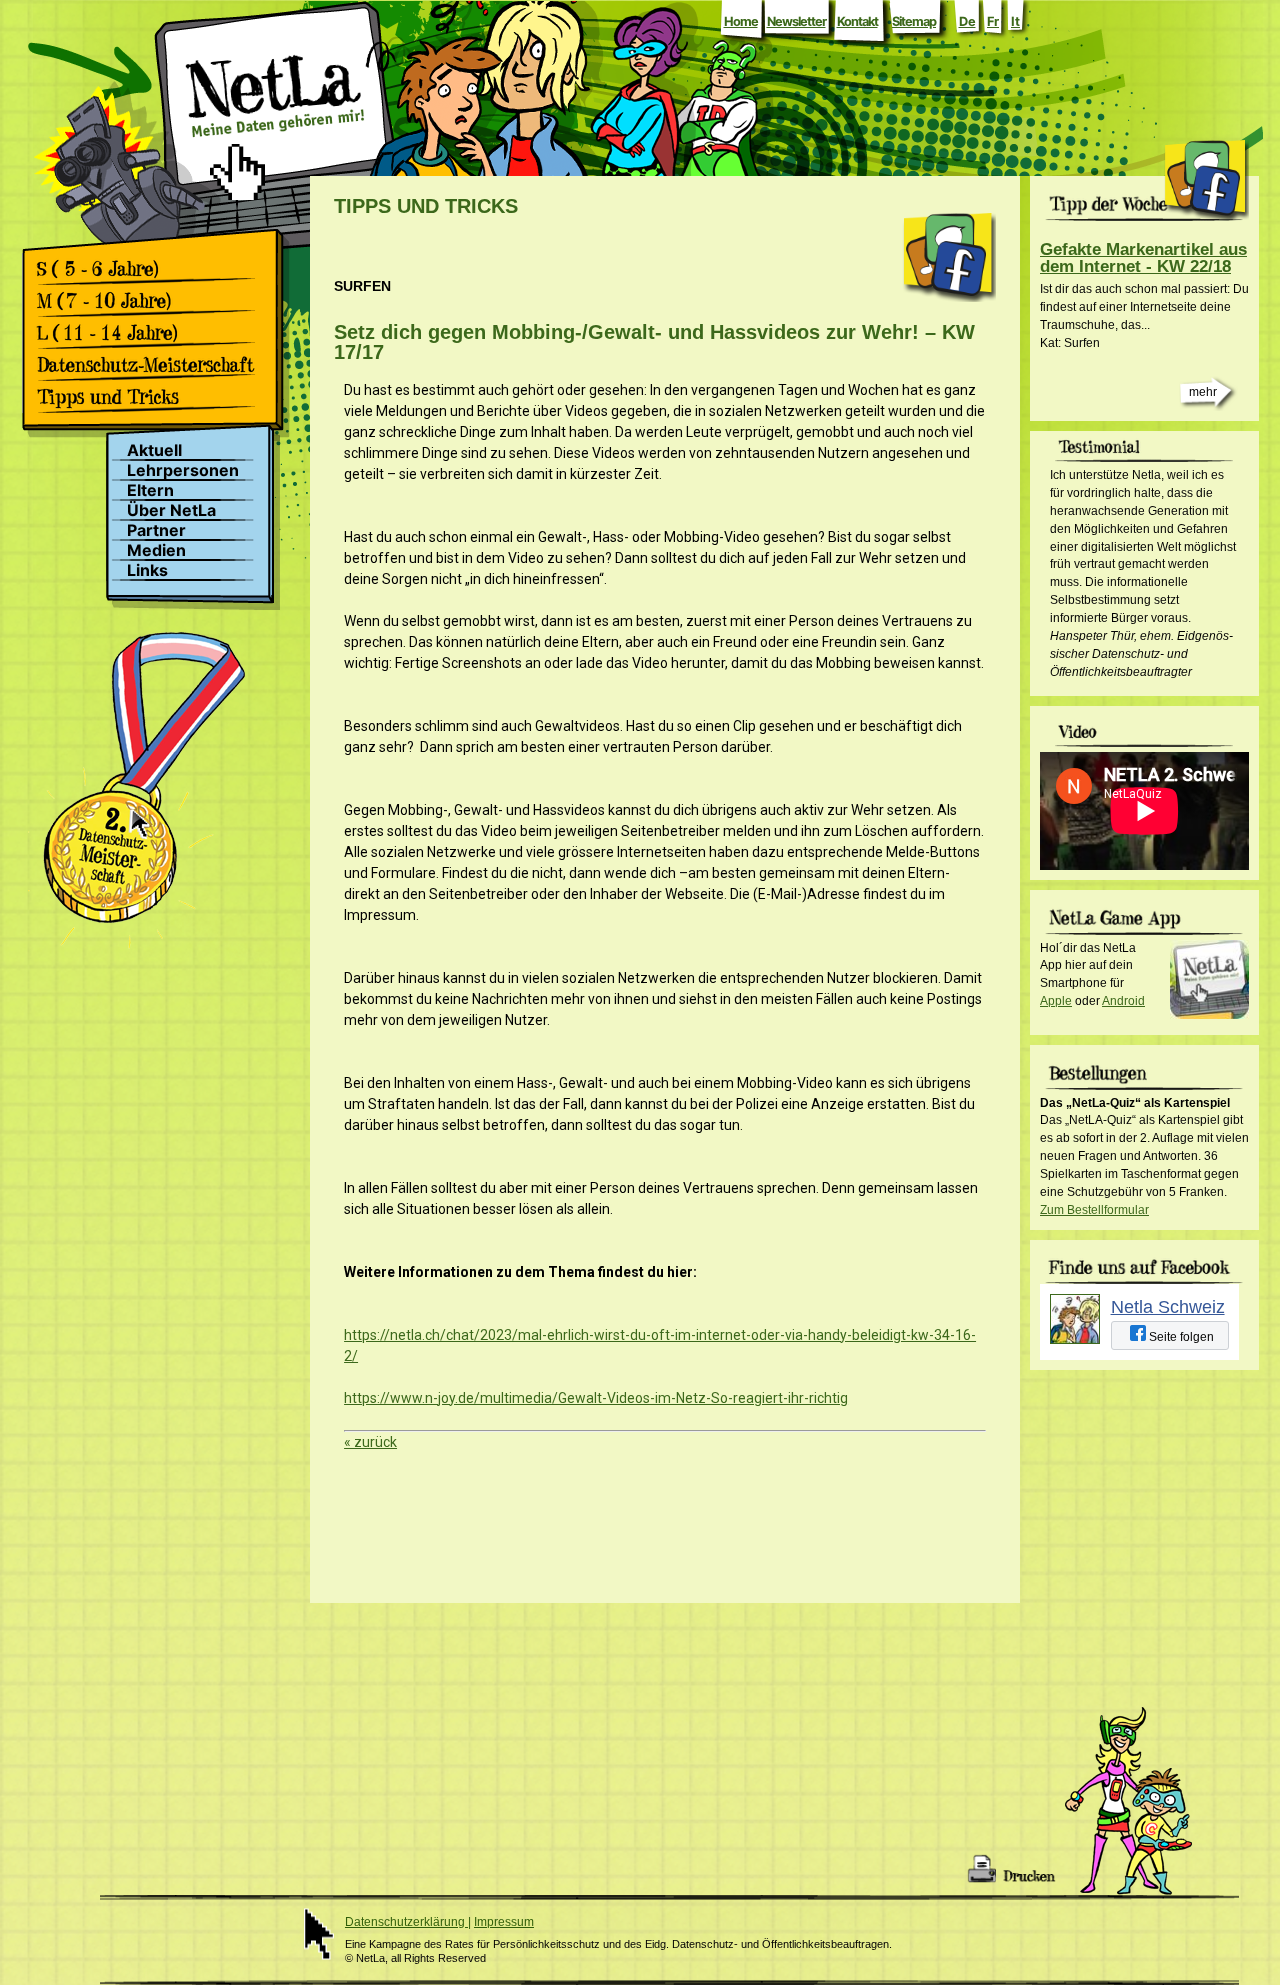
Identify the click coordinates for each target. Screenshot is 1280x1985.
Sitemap (914, 21)
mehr (1203, 392)
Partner (156, 530)
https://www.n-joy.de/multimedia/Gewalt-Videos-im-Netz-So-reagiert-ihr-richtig (596, 1398)
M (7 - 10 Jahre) (152, 301)
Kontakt (857, 21)
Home (741, 21)
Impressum (504, 1922)
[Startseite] (274, 143)
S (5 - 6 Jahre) (152, 269)
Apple (1056, 1001)
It (1015, 21)
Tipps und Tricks (152, 397)
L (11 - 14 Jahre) (152, 333)
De (967, 21)
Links (147, 570)
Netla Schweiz (1168, 1307)
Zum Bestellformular (1094, 1210)
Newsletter (796, 21)
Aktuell (154, 450)
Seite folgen (1180, 1337)
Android (1123, 1001)
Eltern (150, 490)
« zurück (370, 1442)
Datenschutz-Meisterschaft (152, 365)
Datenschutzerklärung (406, 1922)
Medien (156, 550)
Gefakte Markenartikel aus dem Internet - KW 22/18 (1143, 258)
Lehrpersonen (183, 470)
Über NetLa (171, 510)
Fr (993, 21)
